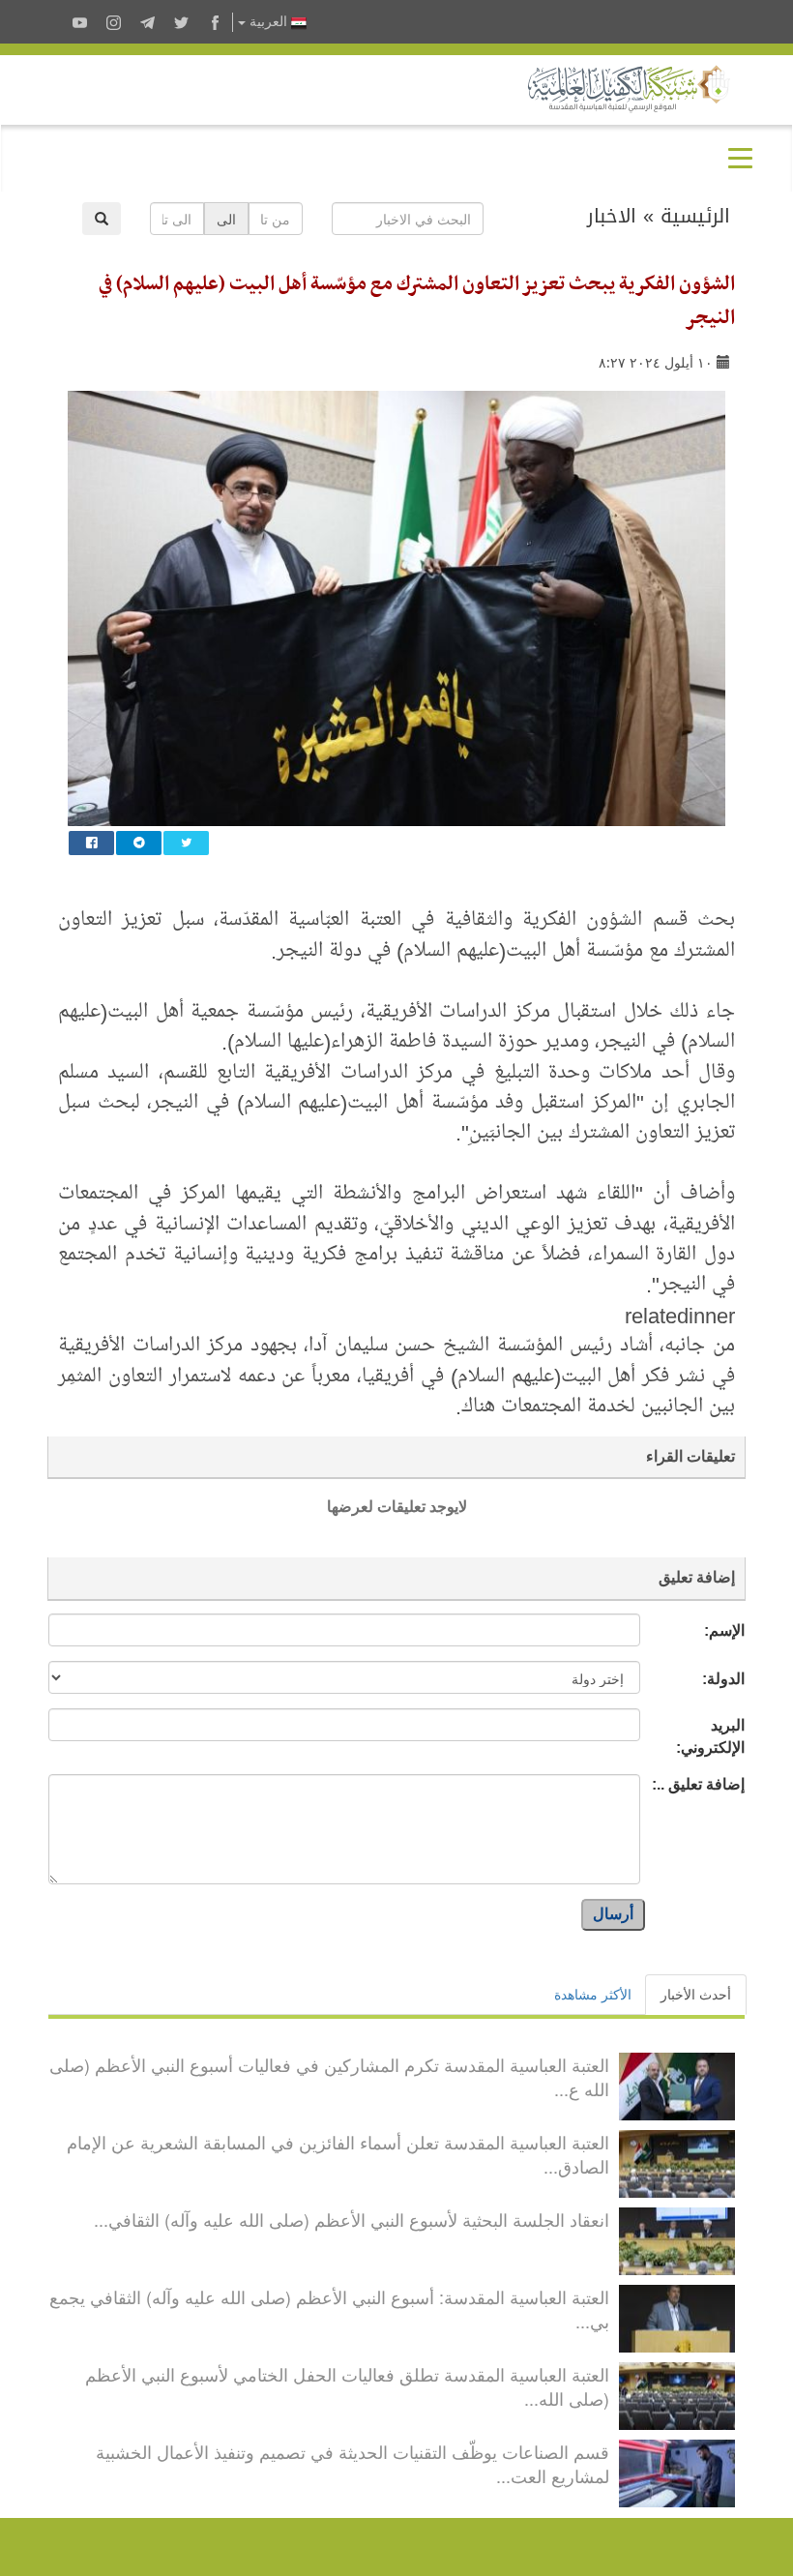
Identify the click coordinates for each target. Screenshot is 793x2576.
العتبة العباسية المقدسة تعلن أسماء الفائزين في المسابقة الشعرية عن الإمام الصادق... (338, 2154)
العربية (268, 22)
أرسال (613, 1914)
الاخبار (612, 216)
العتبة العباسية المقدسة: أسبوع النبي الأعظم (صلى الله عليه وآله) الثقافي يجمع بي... (329, 2309)
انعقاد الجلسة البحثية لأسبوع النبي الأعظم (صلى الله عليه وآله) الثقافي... (352, 2219)
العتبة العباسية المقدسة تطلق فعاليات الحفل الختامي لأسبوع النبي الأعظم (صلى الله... (347, 2386)
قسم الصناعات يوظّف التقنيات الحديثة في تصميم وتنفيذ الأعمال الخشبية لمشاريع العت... (352, 2464)
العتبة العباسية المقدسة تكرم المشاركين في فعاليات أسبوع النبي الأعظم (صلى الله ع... (329, 2077)
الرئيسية (695, 216)
